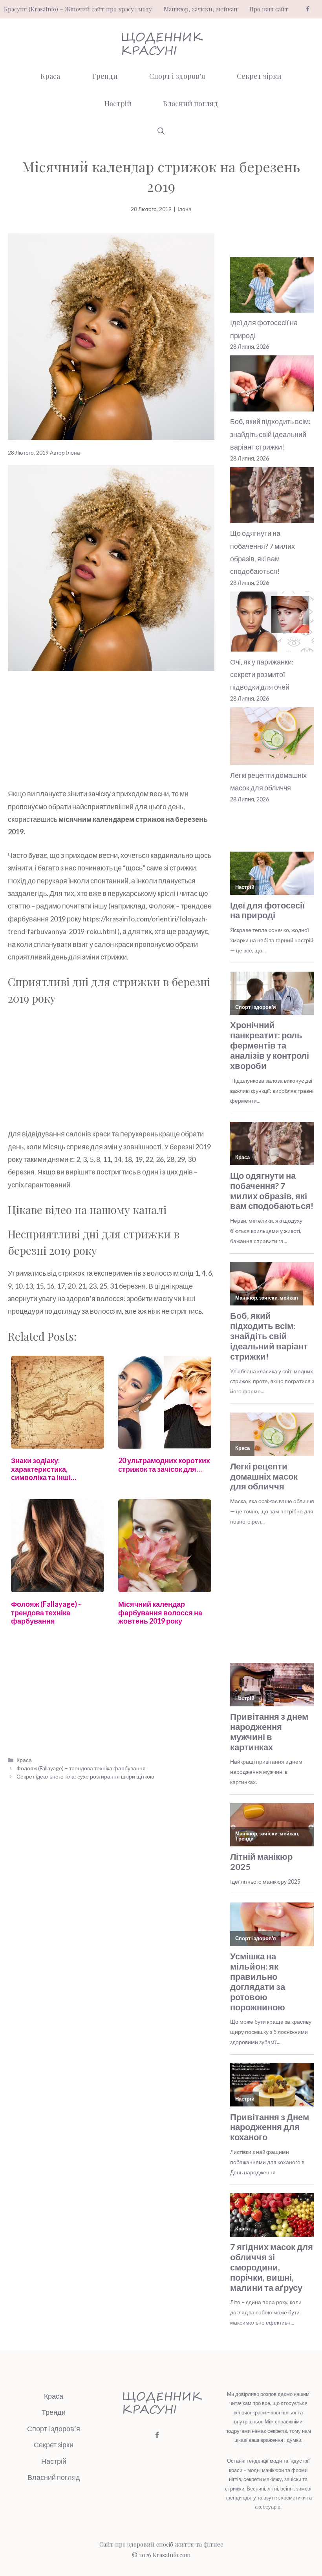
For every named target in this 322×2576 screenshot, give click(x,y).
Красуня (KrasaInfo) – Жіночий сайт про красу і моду (78, 9)
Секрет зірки (259, 76)
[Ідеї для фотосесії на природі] (272, 287)
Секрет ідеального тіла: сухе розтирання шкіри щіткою (85, 1776)
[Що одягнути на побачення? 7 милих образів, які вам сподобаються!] (272, 497)
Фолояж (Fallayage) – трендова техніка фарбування (81, 1768)
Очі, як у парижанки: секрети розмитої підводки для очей (262, 674)
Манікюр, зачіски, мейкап (201, 9)
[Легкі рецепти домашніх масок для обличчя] (272, 738)
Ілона (185, 209)
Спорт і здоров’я (177, 76)
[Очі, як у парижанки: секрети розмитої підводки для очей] (272, 624)
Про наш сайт (269, 9)
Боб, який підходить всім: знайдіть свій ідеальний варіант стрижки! (270, 434)
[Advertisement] (111, 729)
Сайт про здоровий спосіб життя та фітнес (161, 2544)
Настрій (118, 104)
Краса (50, 76)
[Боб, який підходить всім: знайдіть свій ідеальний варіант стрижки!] (272, 385)
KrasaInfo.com (172, 2555)
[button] (161, 131)
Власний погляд (190, 104)
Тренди (105, 76)
